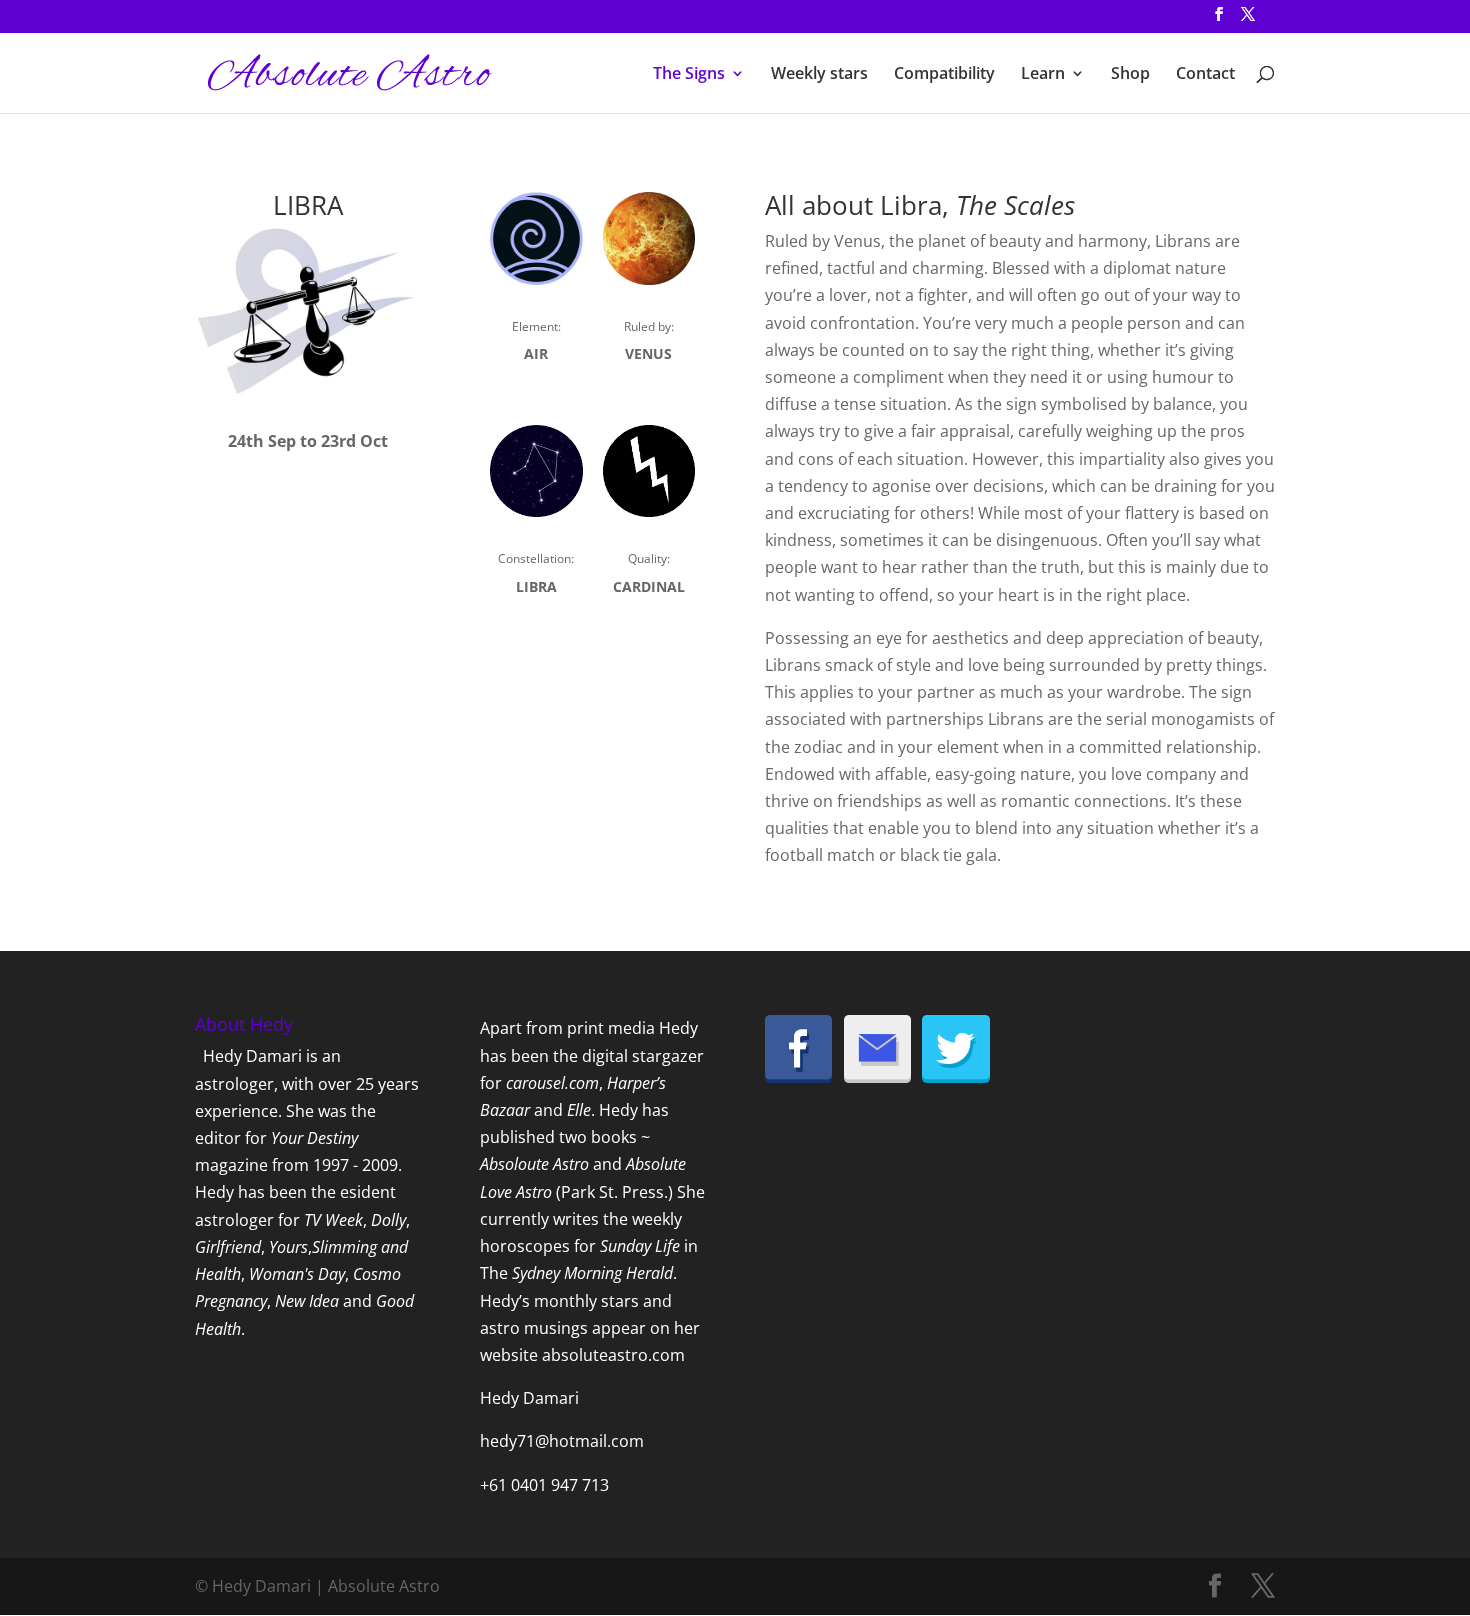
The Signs (689, 75)
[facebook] (799, 1077)
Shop (1130, 75)
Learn (1043, 75)
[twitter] (956, 1077)
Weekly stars (819, 75)
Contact (1205, 75)
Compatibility (944, 75)
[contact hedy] (878, 1077)
